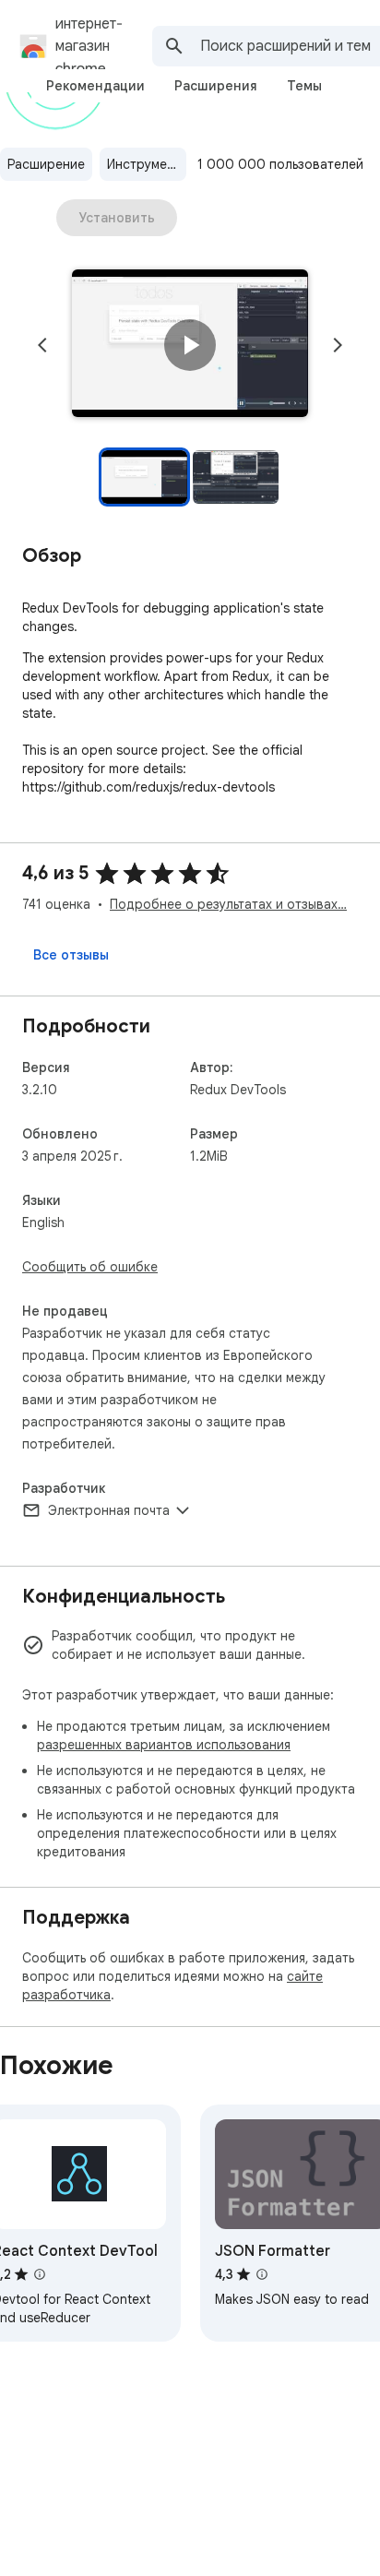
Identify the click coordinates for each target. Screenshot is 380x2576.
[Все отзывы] (71, 955)
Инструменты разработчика (147, 164)
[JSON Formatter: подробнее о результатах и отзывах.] (262, 2274)
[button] (190, 345)
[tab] (95, 86)
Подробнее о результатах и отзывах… (228, 904)
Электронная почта (109, 1510)
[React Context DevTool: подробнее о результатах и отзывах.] (40, 2274)
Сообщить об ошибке (90, 1267)
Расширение (46, 164)
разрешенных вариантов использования (164, 1745)
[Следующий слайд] (338, 345)
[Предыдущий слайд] (42, 345)
